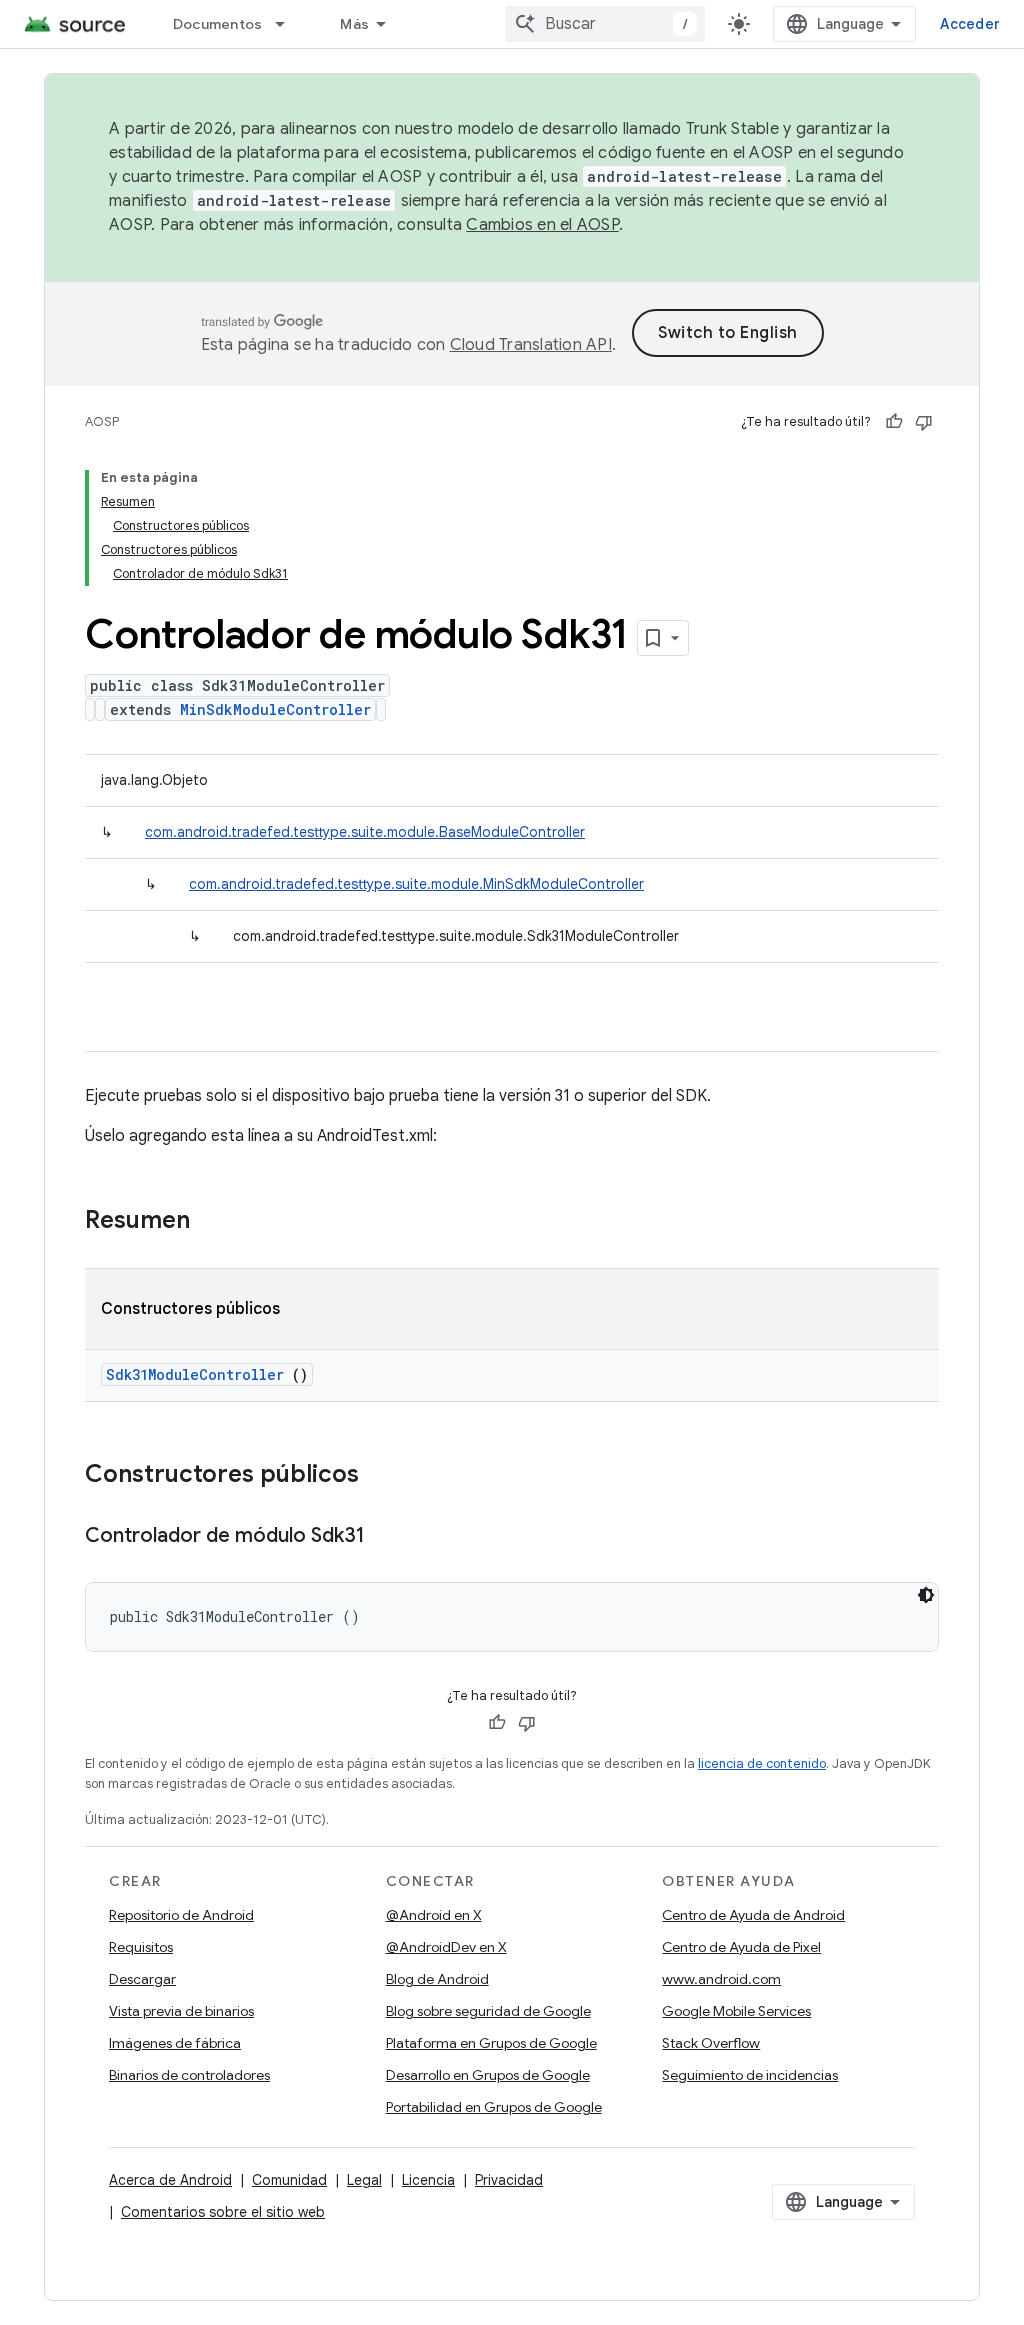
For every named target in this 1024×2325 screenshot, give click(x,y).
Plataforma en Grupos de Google (491, 2043)
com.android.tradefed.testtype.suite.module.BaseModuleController (365, 832)
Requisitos (141, 1947)
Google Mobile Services (736, 2011)
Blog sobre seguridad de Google (488, 2011)
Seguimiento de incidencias (750, 2075)
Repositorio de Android (181, 1915)
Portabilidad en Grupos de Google (494, 2107)
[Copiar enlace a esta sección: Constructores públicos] (385, 1476)
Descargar (142, 1979)
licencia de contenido (762, 1763)
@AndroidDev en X (446, 1947)
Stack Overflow (711, 2043)
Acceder (970, 24)
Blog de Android (437, 1979)
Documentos (218, 24)
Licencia (428, 2180)
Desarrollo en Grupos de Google (488, 2075)
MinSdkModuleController (275, 709)
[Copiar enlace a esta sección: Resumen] (216, 1222)
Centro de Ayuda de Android (753, 1915)
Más (354, 24)
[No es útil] (924, 422)
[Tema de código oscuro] (926, 1595)
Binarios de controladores (189, 2075)
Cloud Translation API (531, 345)
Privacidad (509, 2180)
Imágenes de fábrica (175, 2043)
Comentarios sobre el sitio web (223, 2212)
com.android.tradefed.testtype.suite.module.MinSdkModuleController (416, 884)
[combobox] (605, 24)
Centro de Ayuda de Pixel (741, 1947)
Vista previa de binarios (181, 2011)
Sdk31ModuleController (195, 1374)
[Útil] (894, 422)
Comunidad (289, 2180)
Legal (364, 2180)
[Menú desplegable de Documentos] (289, 24)
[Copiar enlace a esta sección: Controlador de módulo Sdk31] (385, 1537)
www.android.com (721, 1979)
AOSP (102, 421)
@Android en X (434, 1915)
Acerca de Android (170, 2180)
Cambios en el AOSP (542, 225)
